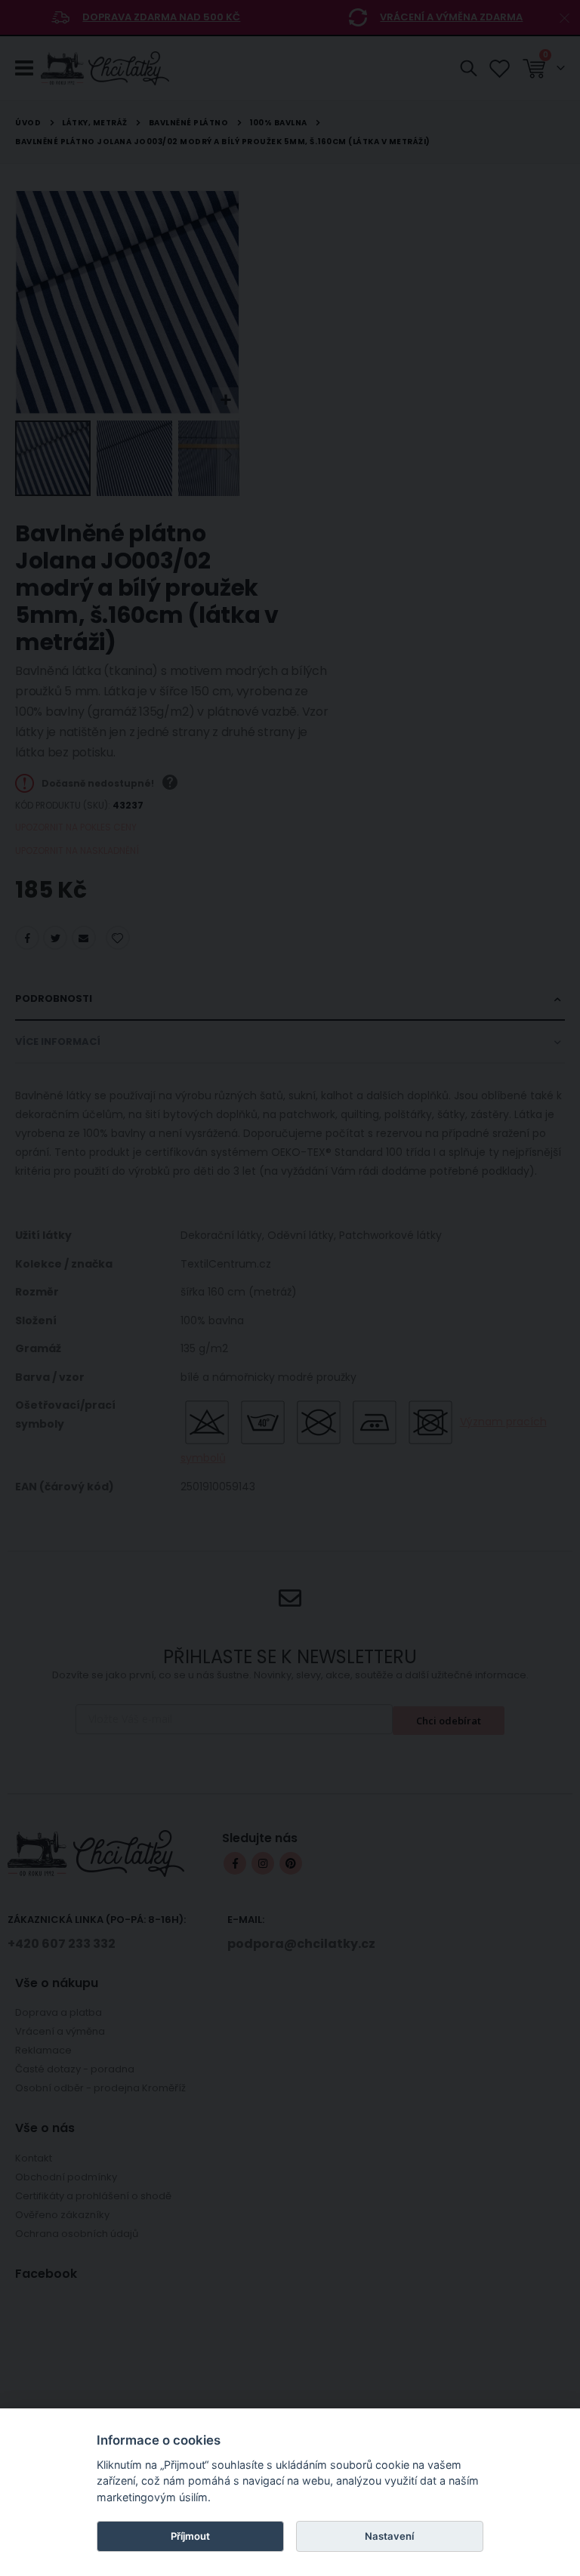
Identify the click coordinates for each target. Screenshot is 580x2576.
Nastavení (389, 2536)
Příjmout (190, 2536)
